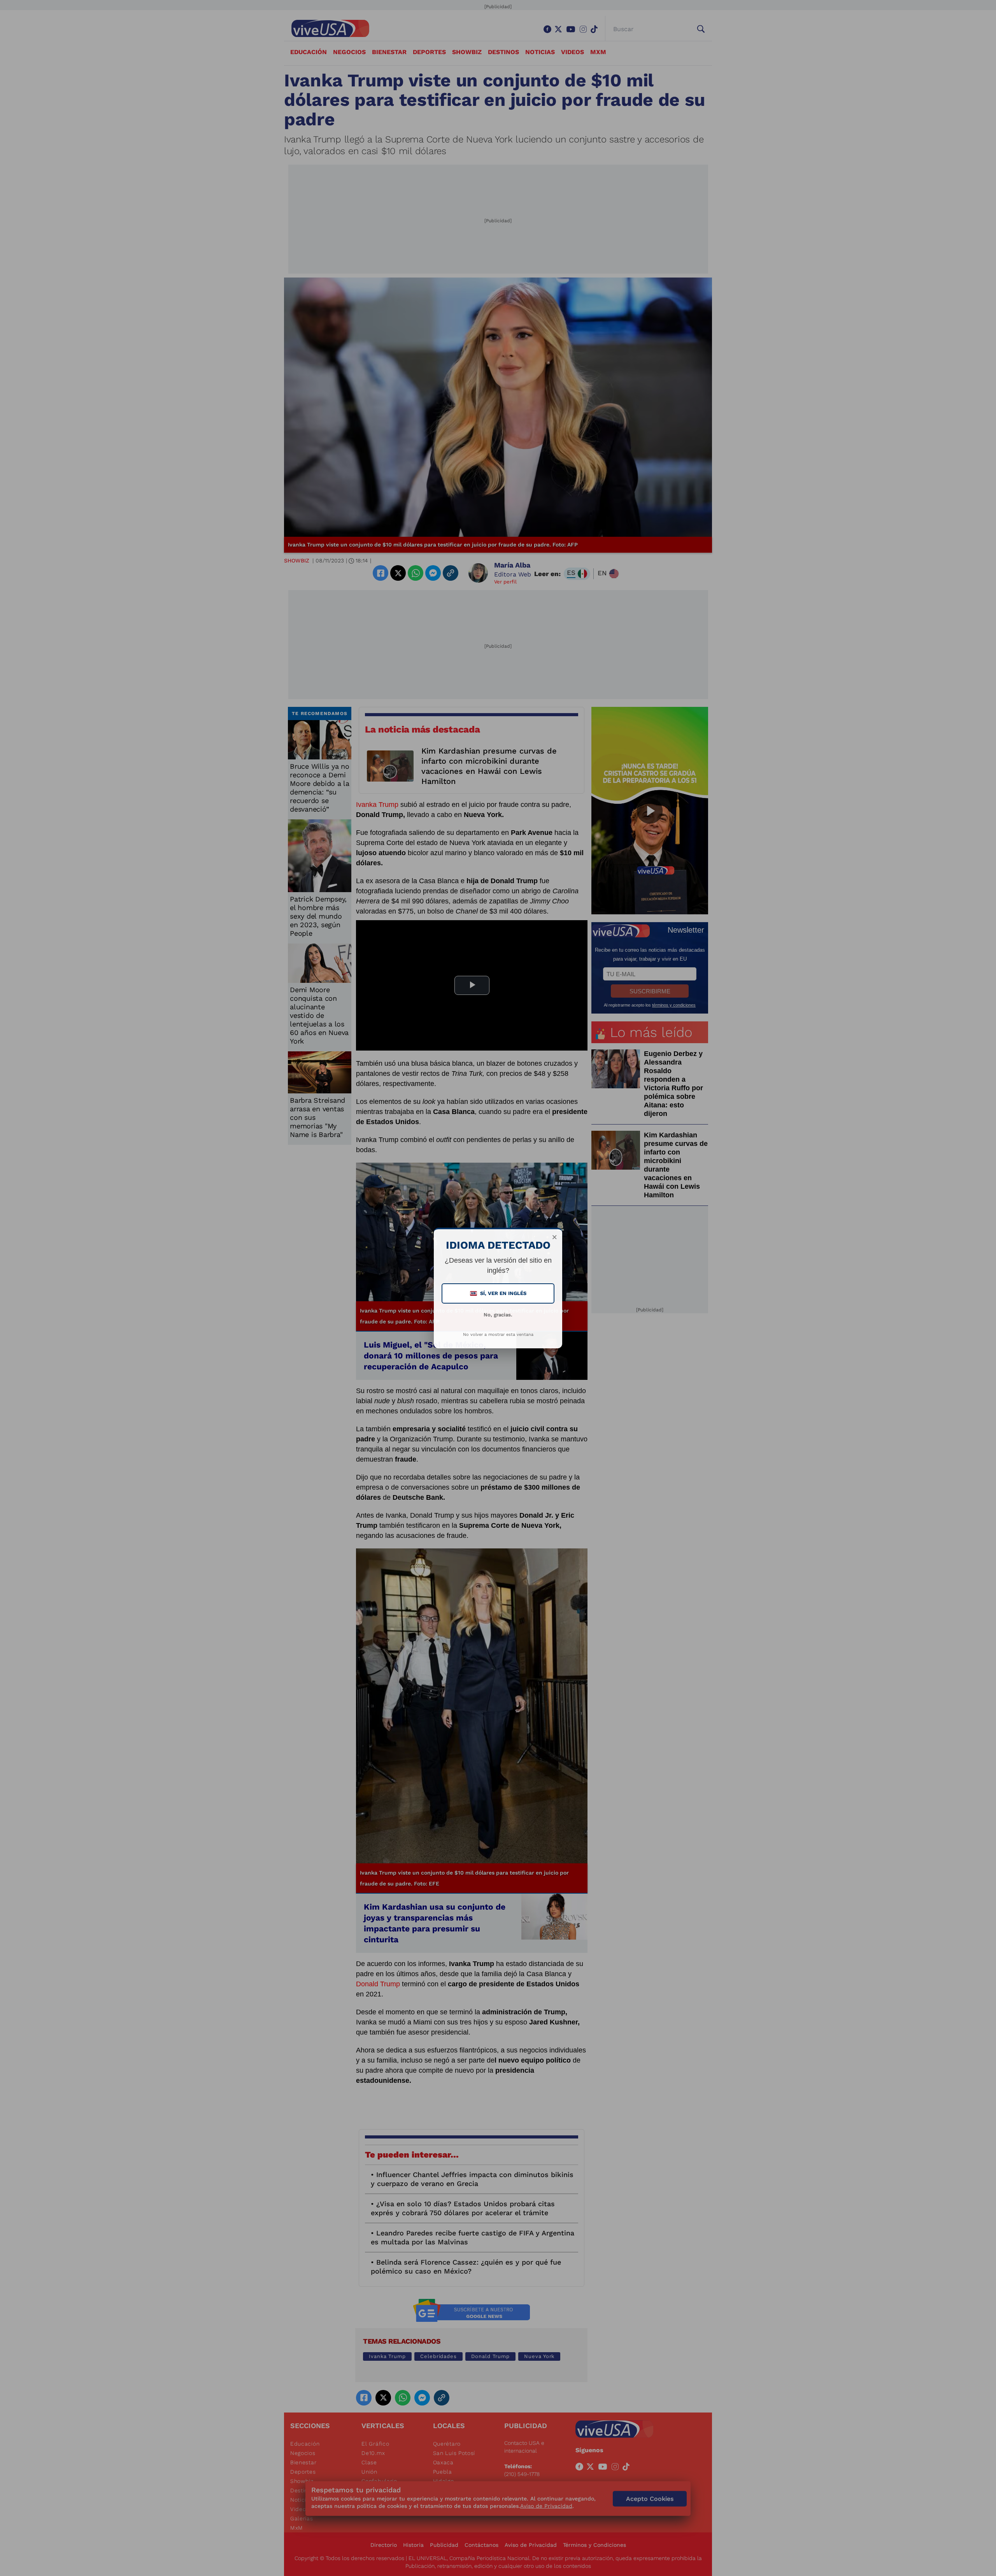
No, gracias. (498, 1315)
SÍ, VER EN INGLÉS (499, 1293)
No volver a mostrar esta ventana (498, 1335)
